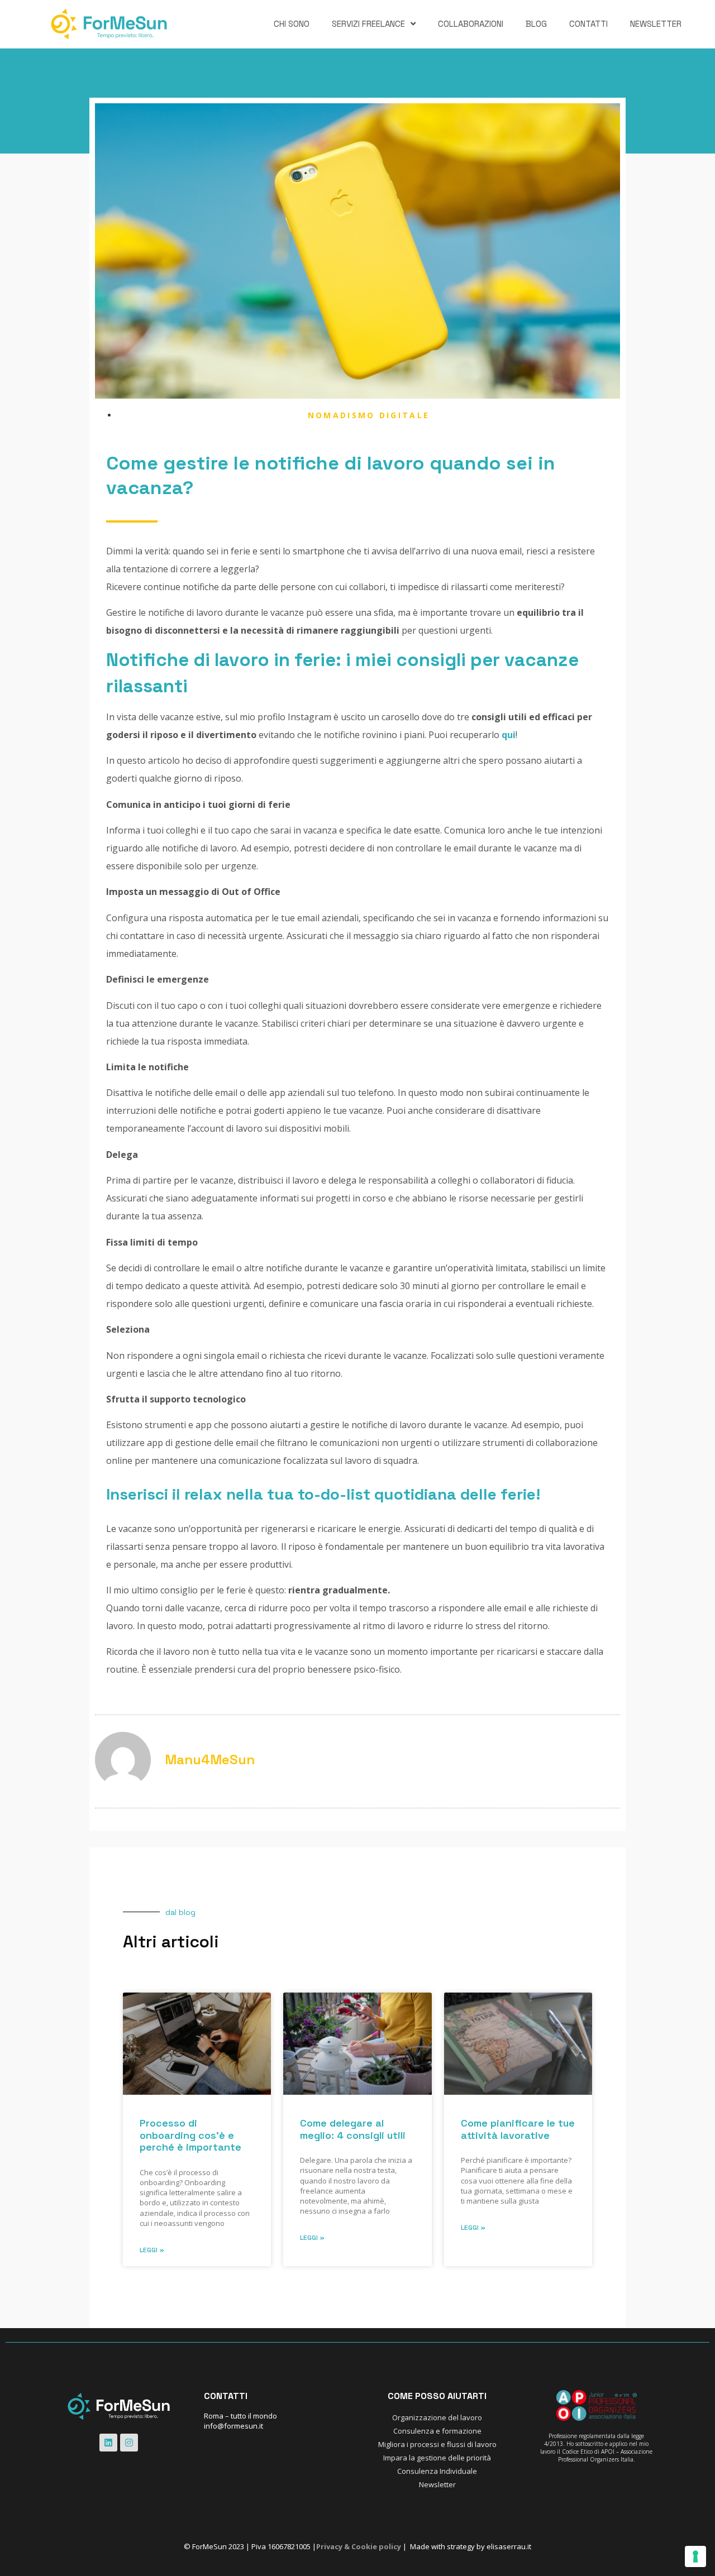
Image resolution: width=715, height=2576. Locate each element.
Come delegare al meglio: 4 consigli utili (353, 2129)
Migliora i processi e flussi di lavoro (437, 2444)
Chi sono (292, 24)
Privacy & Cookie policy (359, 2546)
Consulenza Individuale (437, 2471)
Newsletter (656, 24)
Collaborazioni (471, 24)
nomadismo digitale (369, 415)
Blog (536, 24)
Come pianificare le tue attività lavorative (518, 2129)
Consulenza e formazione (437, 2431)
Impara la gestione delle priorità (437, 2458)
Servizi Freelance (368, 24)
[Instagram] (129, 2443)
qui (509, 735)
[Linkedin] (108, 2443)
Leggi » (152, 2250)
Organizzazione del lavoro (437, 2417)
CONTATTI (588, 24)
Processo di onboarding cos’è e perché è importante (190, 2135)
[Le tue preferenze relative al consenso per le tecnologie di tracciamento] (695, 2556)
